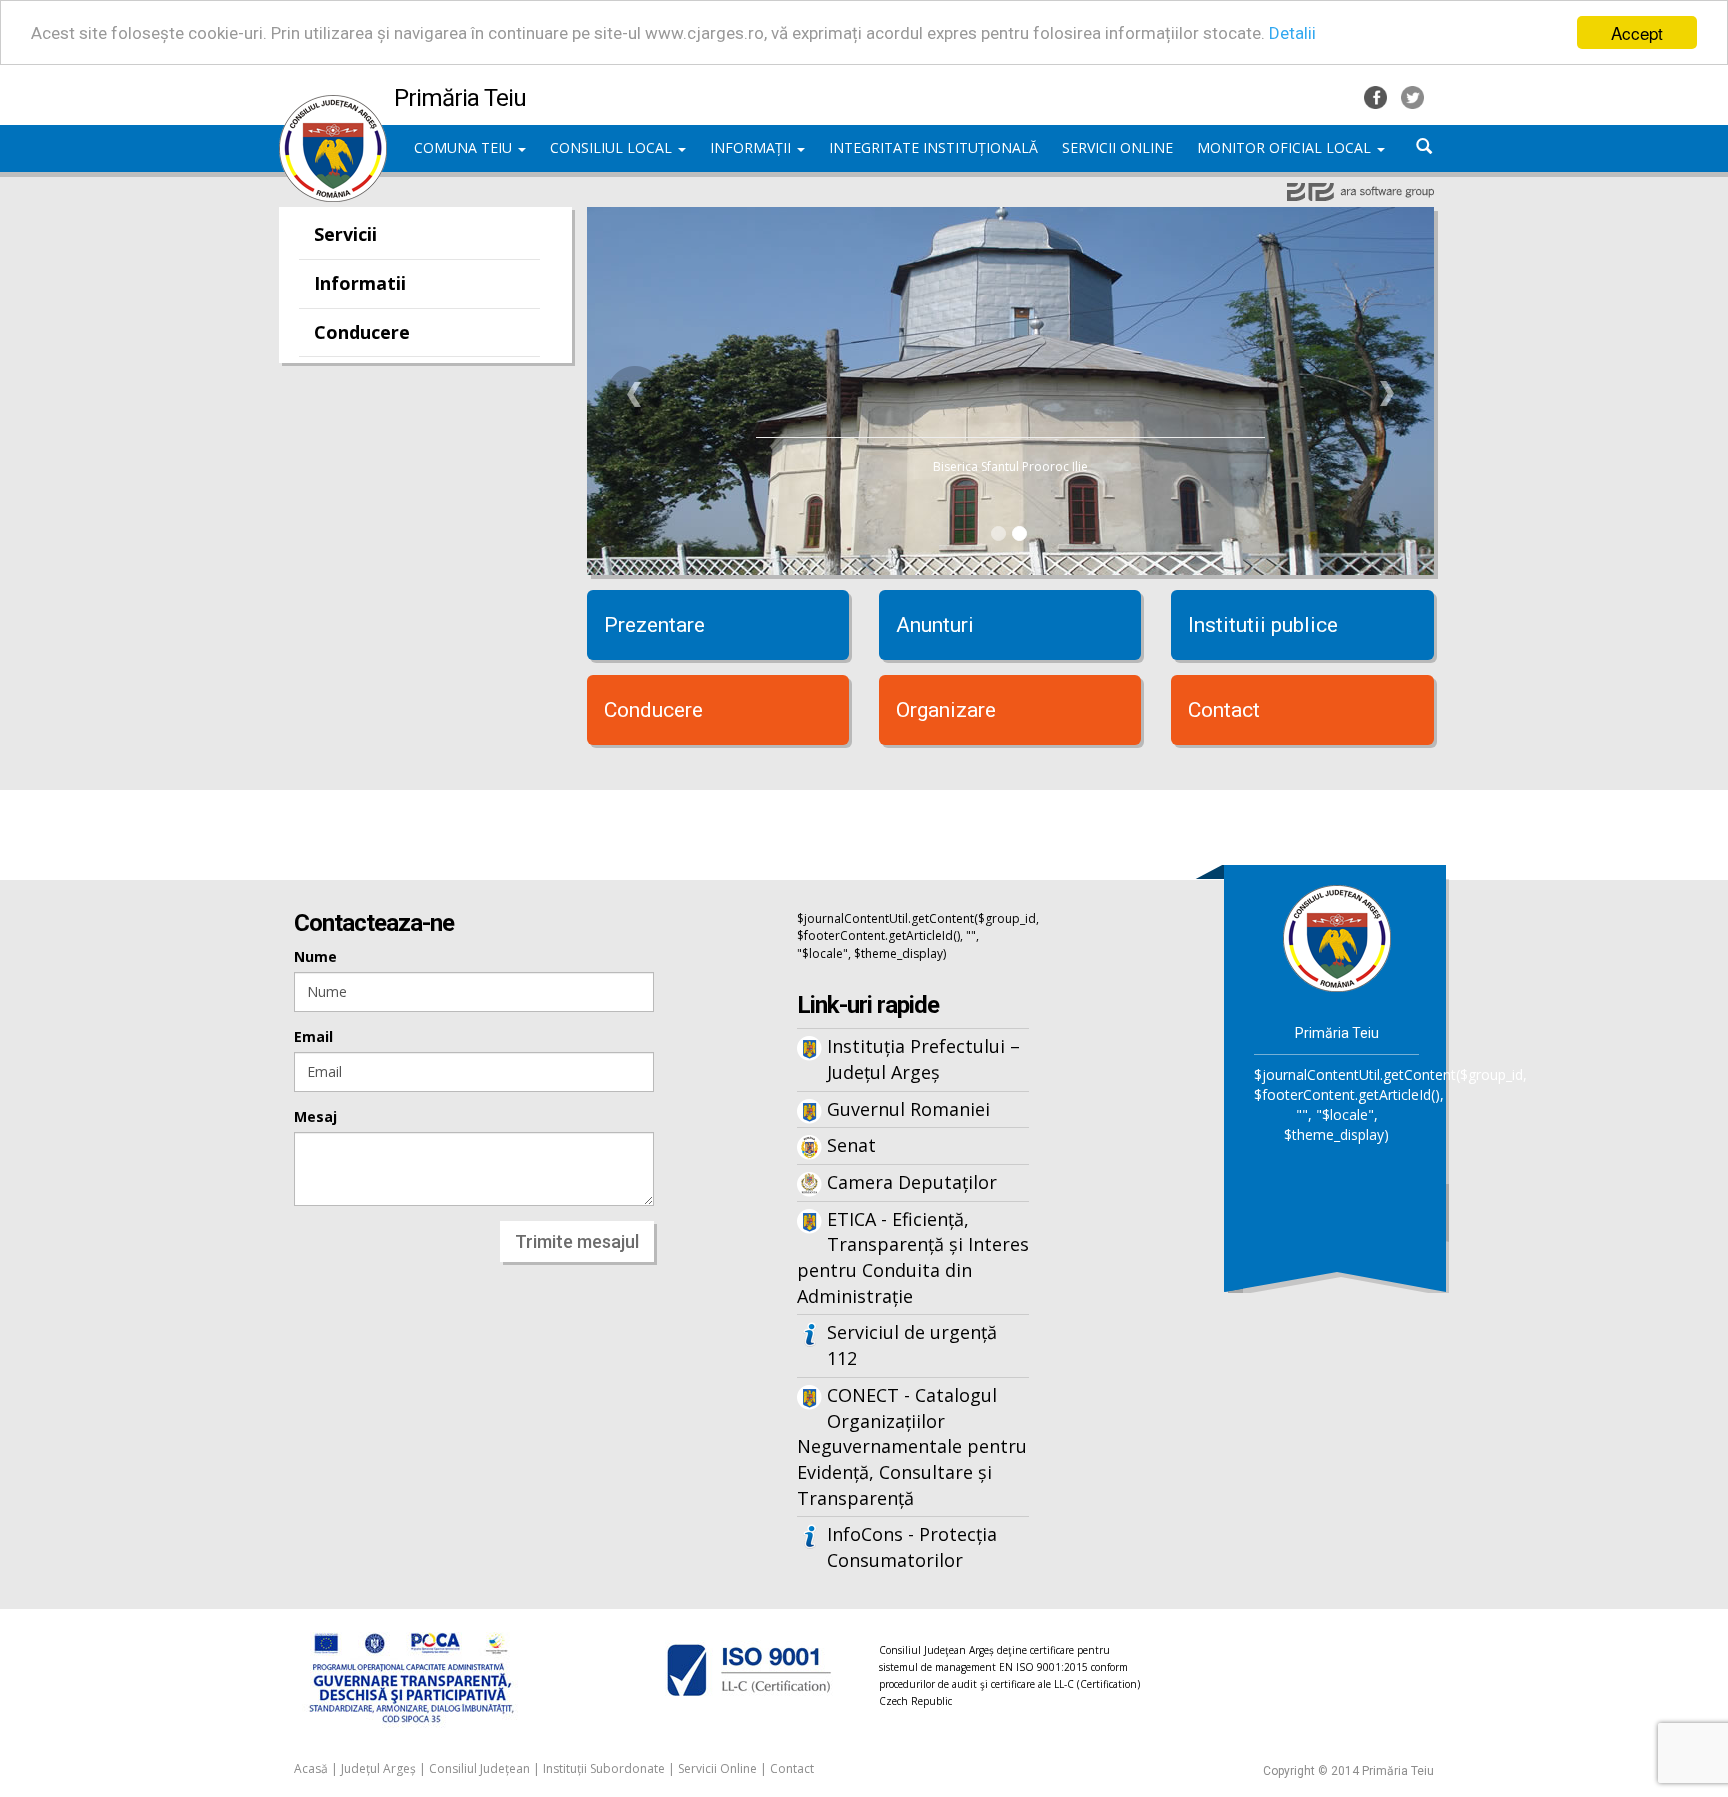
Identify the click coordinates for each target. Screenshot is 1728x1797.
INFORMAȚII (752, 147)
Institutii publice (1263, 625)
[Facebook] (1377, 95)
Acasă (311, 1768)
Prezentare (654, 625)
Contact (1224, 710)
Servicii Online (717, 1768)
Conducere (362, 332)
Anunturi (935, 625)
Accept (1637, 32)
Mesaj (315, 1116)
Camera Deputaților (912, 1182)
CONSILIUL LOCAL (613, 147)
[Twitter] (1412, 95)
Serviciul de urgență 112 (912, 1345)
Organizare (946, 710)
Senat (851, 1145)
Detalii (1292, 33)
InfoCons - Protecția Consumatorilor (912, 1547)
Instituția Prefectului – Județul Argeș (923, 1059)
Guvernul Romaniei (908, 1109)
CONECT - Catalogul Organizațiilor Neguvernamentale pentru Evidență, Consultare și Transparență (912, 1446)
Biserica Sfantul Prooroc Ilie (1010, 466)
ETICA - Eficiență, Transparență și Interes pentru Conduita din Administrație (913, 1257)
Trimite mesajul (577, 1241)
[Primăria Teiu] (333, 105)
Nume (315, 956)
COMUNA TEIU (465, 147)
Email (313, 1036)
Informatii (360, 283)
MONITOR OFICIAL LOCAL (1286, 147)
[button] (635, 394)
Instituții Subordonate (604, 1768)
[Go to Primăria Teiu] (1337, 937)
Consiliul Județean (479, 1768)
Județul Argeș (378, 1768)
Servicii (345, 234)
